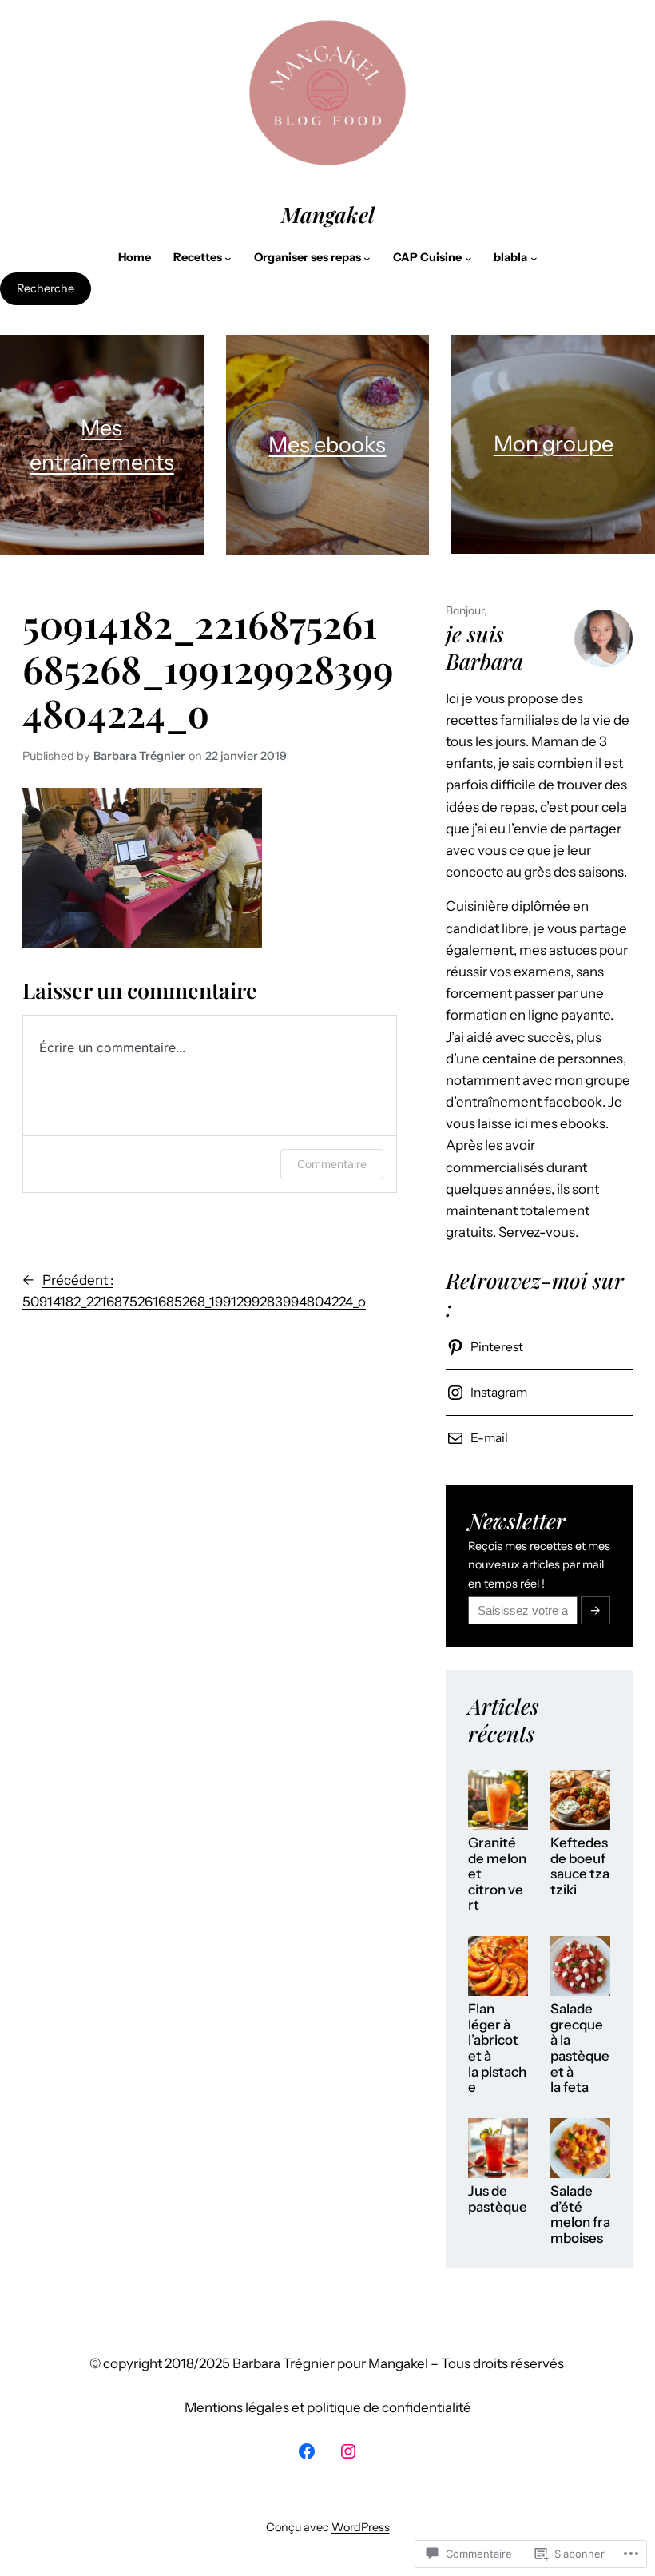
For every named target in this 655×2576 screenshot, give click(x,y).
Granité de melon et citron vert (497, 1874)
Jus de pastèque (498, 2199)
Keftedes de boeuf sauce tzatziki (580, 1866)
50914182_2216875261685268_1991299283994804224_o (208, 668)
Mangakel (328, 214)
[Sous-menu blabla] (534, 258)
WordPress (361, 2527)
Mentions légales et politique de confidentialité (328, 2407)
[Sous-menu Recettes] (228, 258)
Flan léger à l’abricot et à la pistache (497, 2048)
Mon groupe (554, 444)
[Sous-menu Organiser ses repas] (367, 258)
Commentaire (332, 1164)
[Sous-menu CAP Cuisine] (468, 258)
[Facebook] (307, 2451)
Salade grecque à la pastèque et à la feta (580, 2048)
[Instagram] (348, 2451)
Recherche (46, 288)
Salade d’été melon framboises (580, 2215)
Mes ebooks (327, 445)
